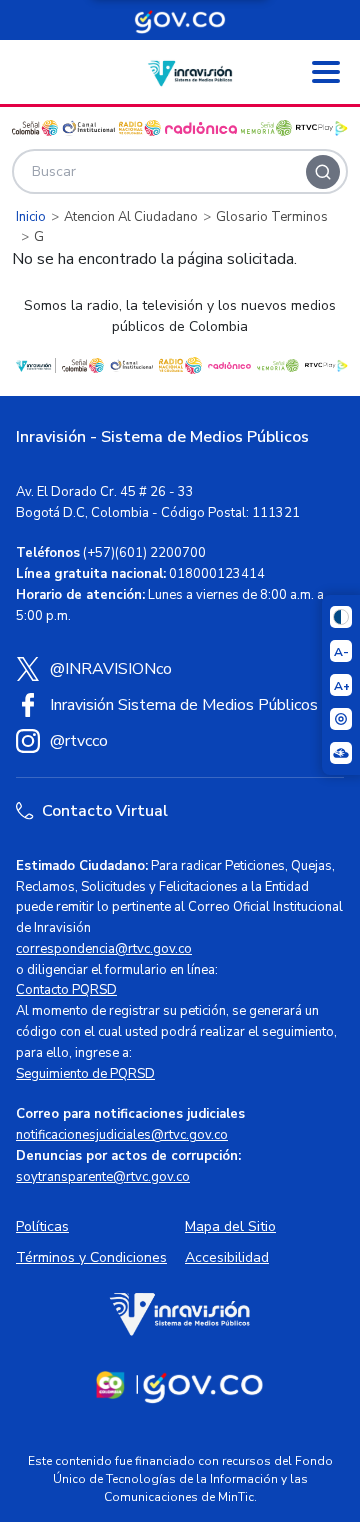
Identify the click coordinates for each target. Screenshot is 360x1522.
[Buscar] (323, 172)
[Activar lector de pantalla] (341, 719)
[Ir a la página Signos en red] (341, 753)
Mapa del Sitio (230, 1226)
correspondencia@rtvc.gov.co (104, 949)
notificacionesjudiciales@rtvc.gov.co (122, 1135)
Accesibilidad (227, 1257)
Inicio (31, 217)
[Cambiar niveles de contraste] (341, 617)
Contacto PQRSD (66, 990)
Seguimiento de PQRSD (85, 1074)
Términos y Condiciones (91, 1257)
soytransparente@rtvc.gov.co (103, 1177)
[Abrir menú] (326, 72)
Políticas (42, 1226)
